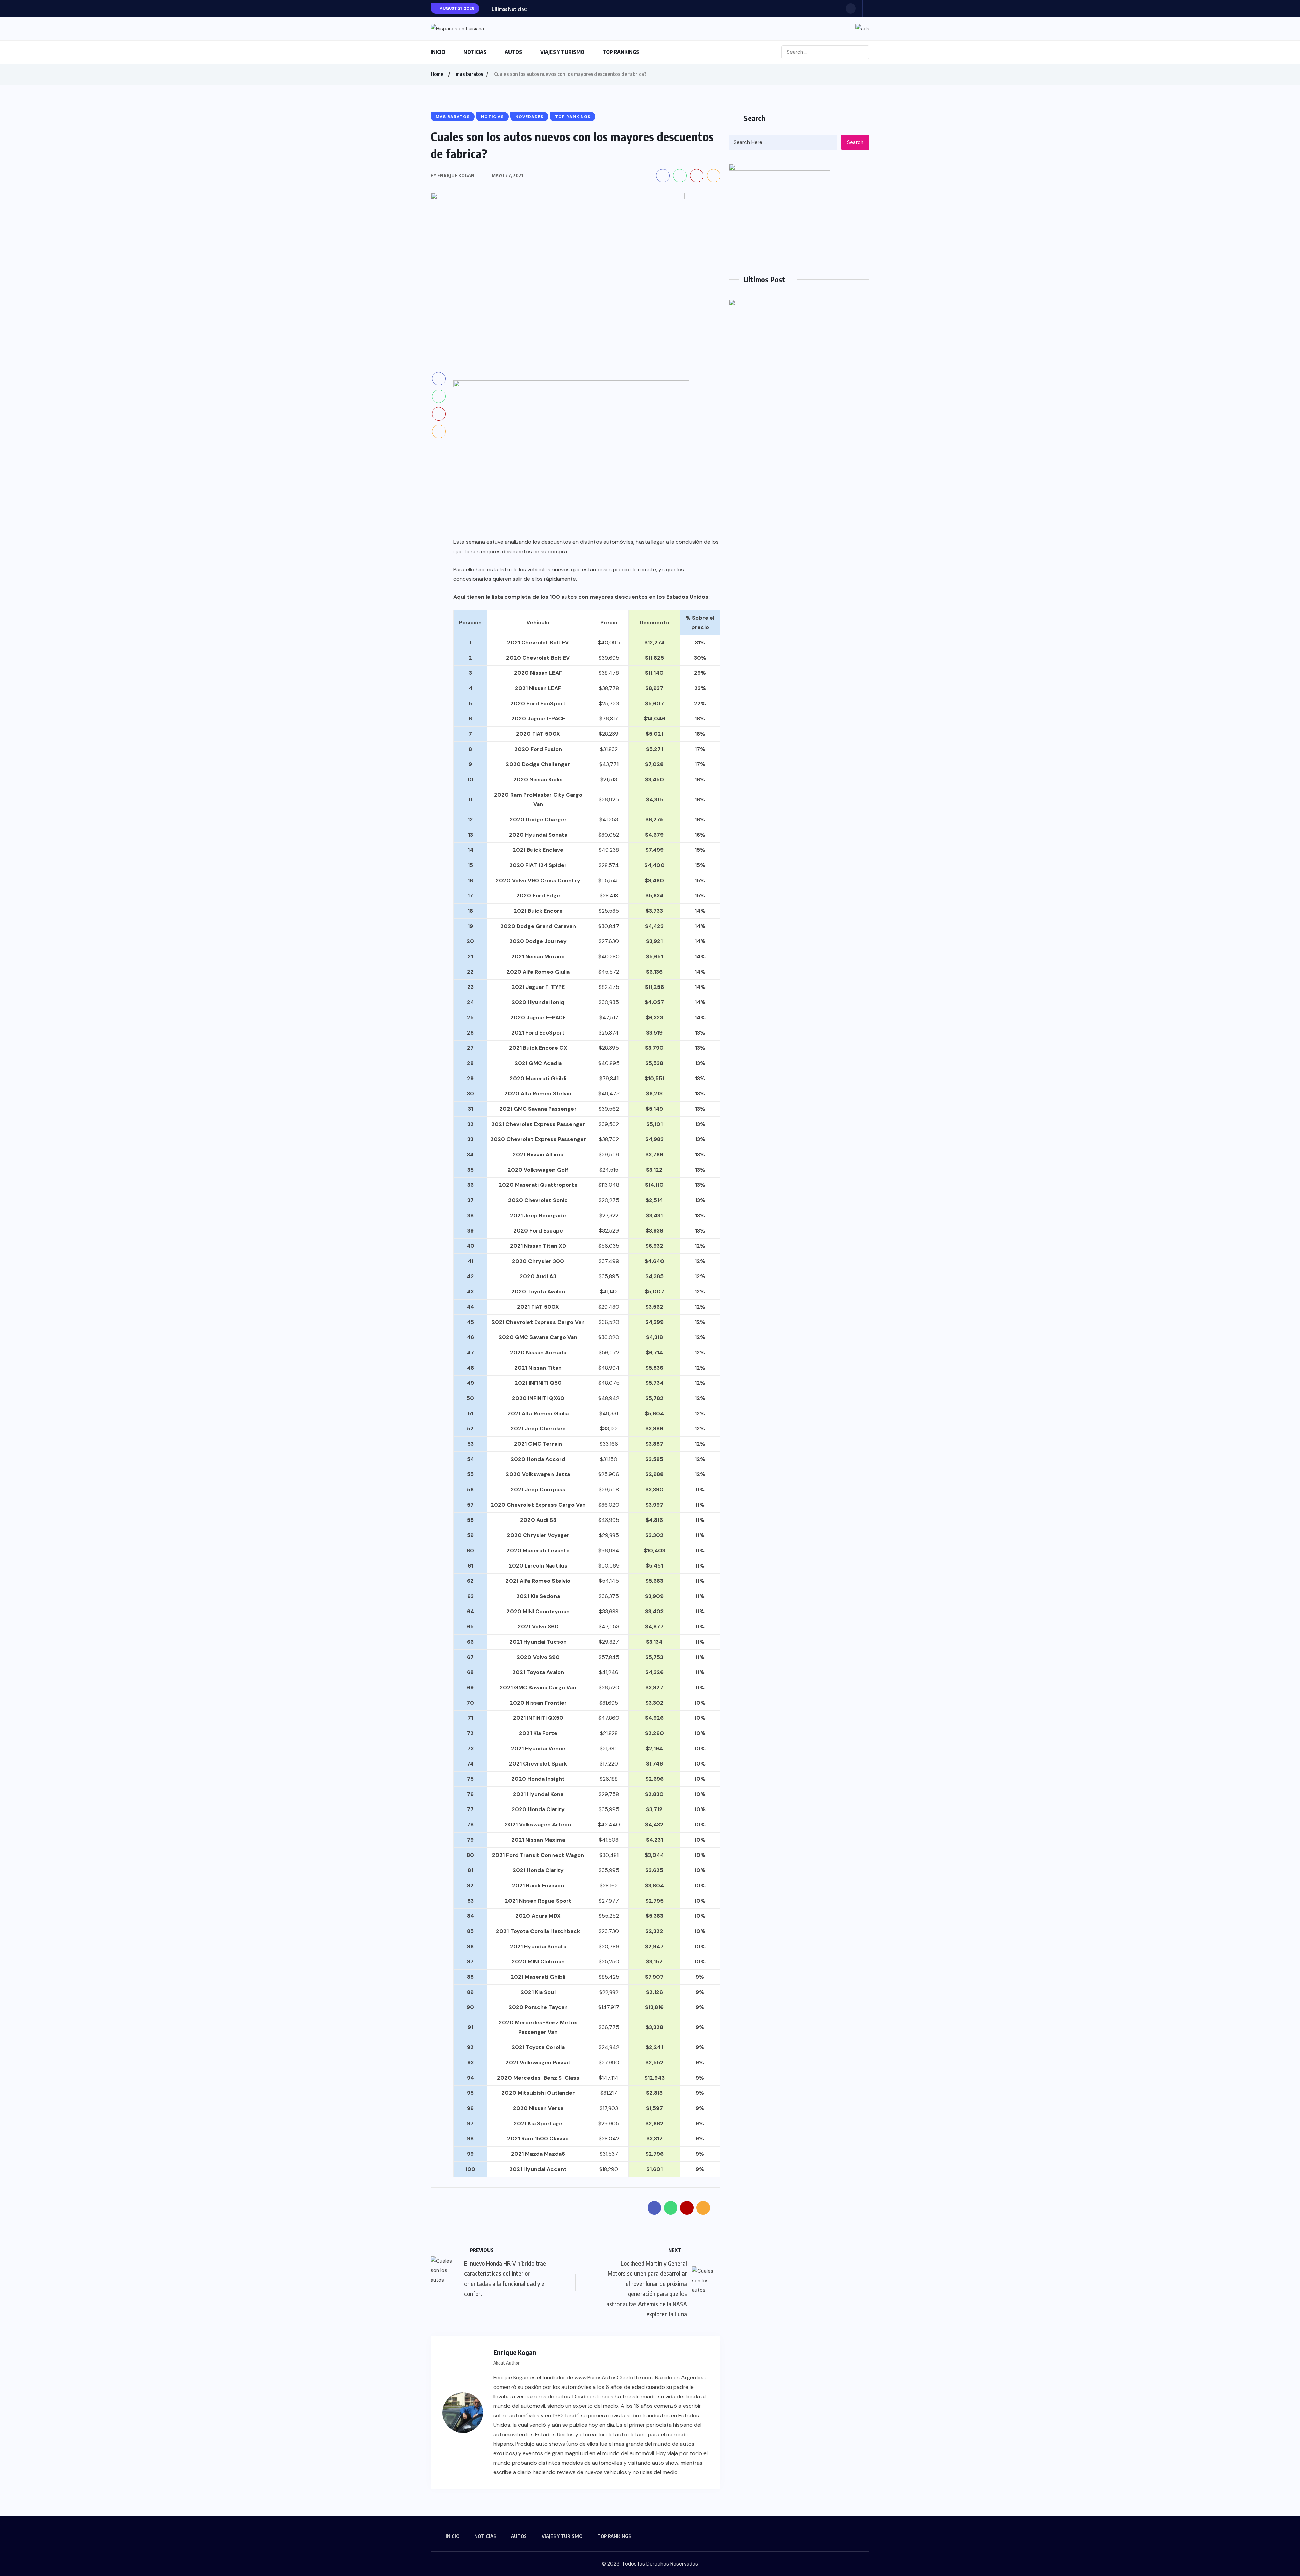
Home (437, 74)
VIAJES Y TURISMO (562, 52)
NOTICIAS (475, 52)
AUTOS (513, 52)
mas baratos (469, 74)
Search (855, 142)
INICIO (438, 52)
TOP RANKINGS (621, 52)
